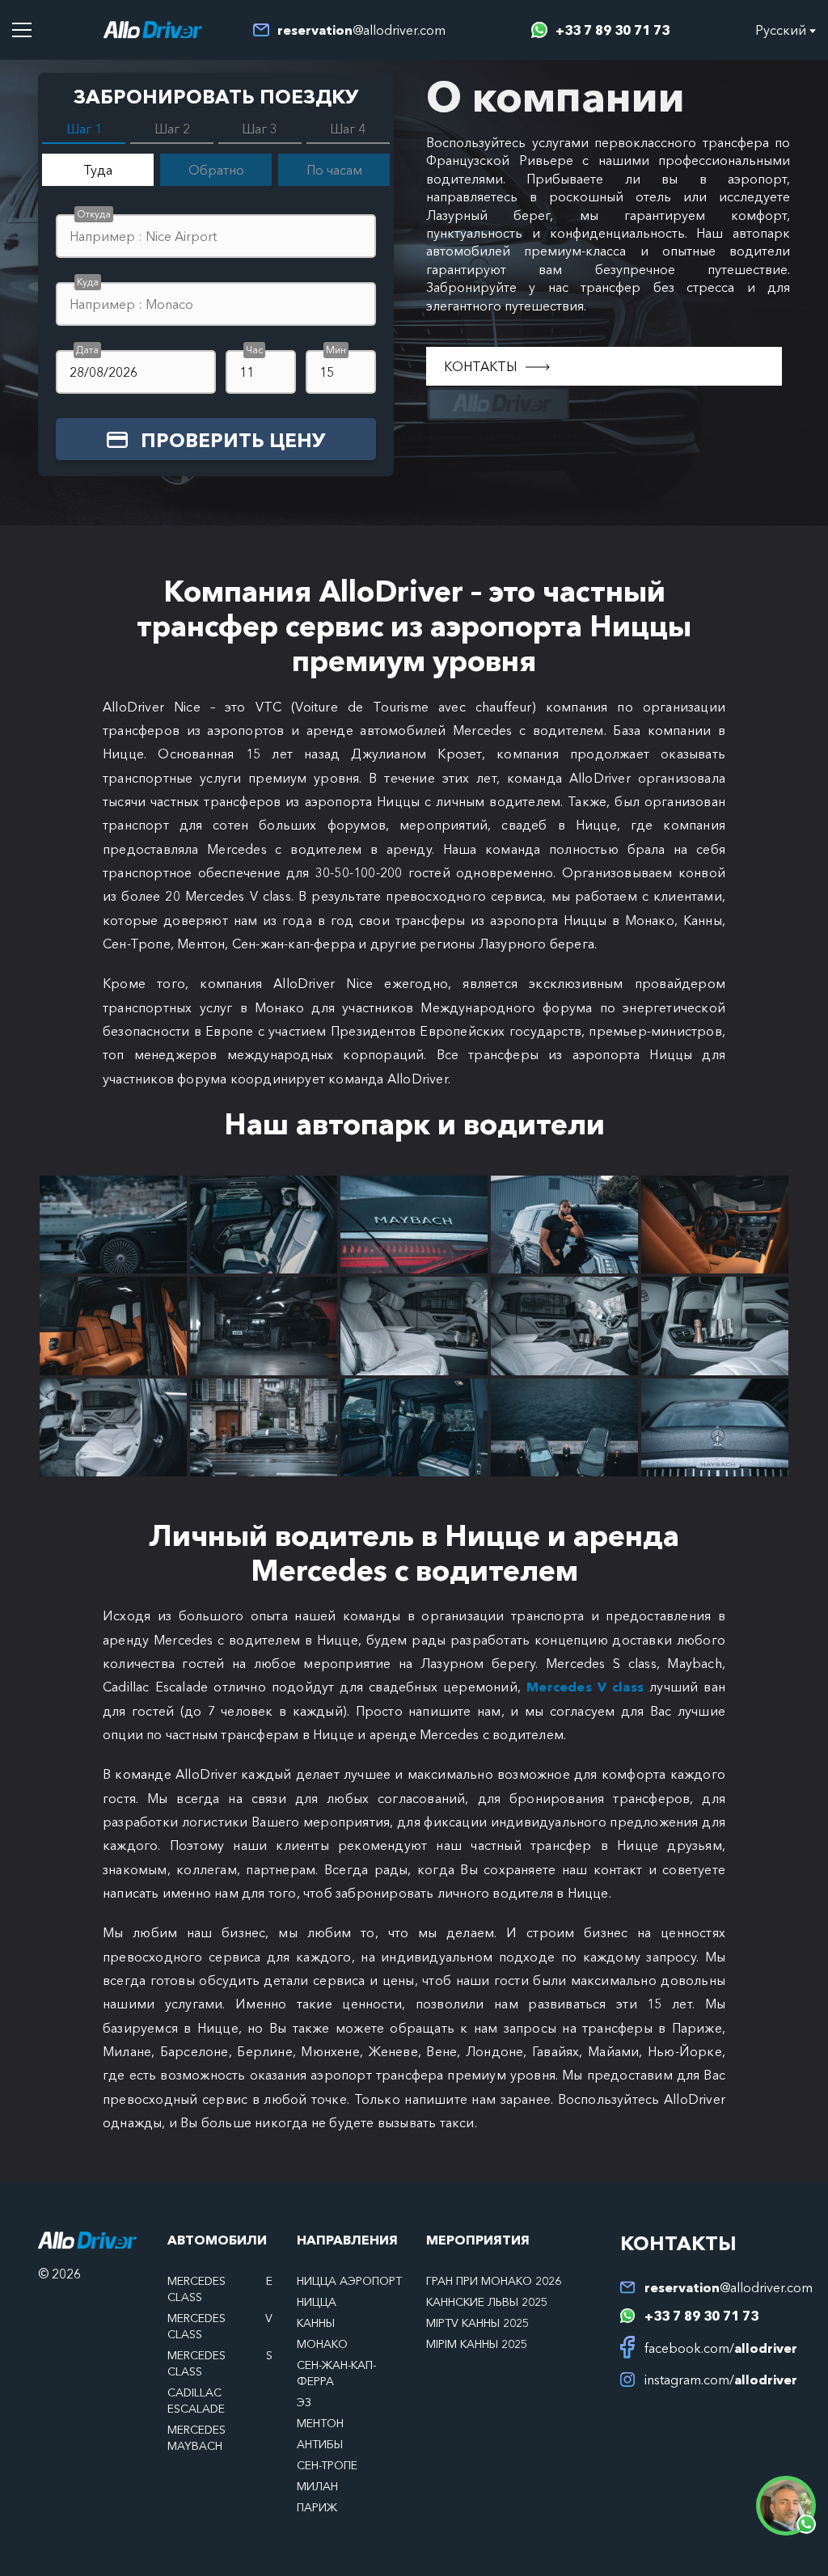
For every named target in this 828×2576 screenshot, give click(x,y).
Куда (88, 282)
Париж (317, 2507)
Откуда (94, 214)
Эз (304, 2402)
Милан (317, 2486)
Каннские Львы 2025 (487, 2302)
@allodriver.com (361, 30)
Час (254, 350)
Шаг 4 (348, 129)
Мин (336, 350)
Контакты (481, 366)
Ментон (320, 2423)
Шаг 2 (172, 129)
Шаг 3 (260, 129)
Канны (316, 2323)
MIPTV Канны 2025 (477, 2323)
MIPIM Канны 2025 (477, 2344)
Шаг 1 (84, 129)
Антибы (320, 2444)
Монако (322, 2344)
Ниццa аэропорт (349, 2281)
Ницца (317, 2302)
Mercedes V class (588, 1687)
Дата (87, 350)
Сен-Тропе (327, 2465)
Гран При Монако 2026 (494, 2281)
